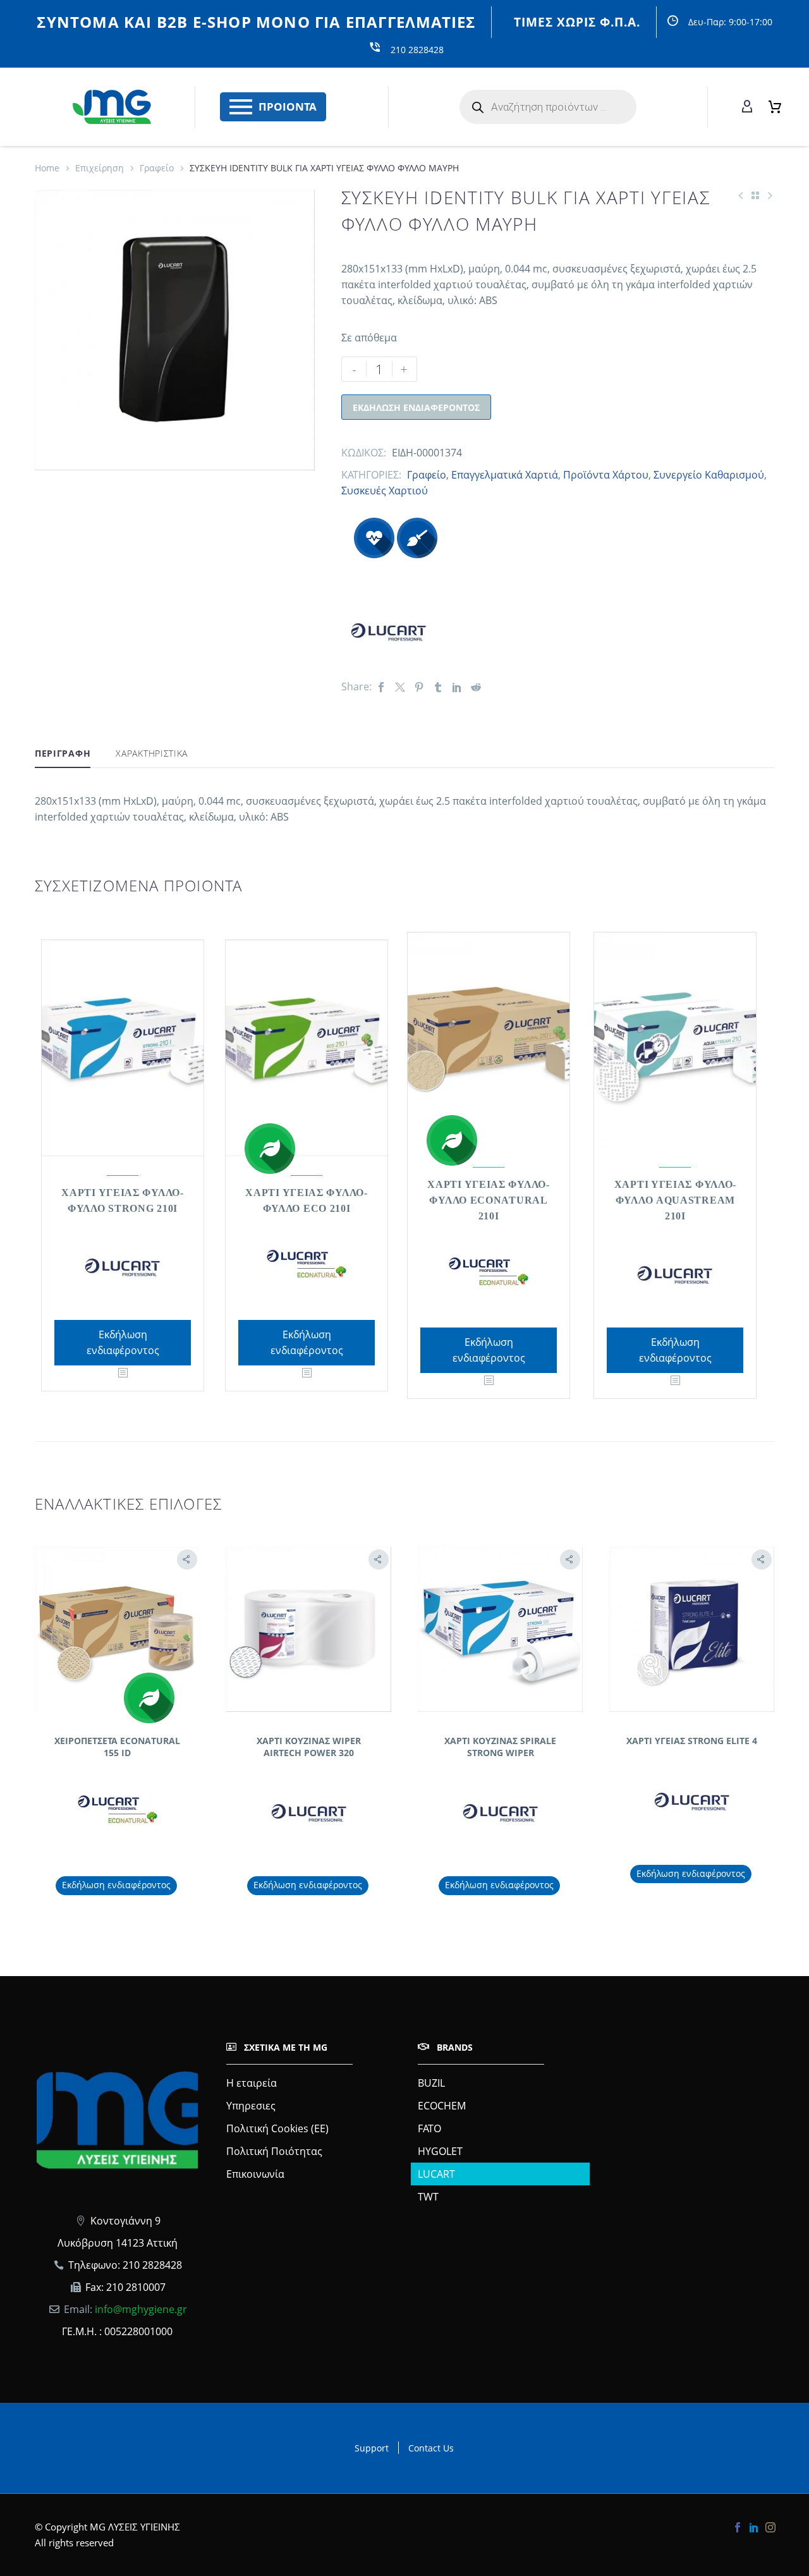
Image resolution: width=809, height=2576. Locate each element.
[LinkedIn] (457, 687)
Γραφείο (157, 168)
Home (47, 168)
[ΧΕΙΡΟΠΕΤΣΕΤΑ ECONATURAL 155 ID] (117, 1629)
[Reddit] (476, 687)
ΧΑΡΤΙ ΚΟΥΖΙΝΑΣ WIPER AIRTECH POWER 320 (309, 1746)
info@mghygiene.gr (141, 2309)
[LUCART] (389, 628)
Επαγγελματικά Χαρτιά (505, 475)
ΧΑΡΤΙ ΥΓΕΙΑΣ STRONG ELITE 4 (692, 1741)
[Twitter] (400, 687)
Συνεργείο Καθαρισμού (709, 475)
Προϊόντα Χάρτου (606, 475)
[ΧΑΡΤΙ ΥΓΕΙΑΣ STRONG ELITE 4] (692, 1629)
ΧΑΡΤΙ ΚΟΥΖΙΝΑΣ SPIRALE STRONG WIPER (500, 1746)
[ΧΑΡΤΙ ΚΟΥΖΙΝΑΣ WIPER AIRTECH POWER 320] (309, 1629)
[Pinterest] (419, 687)
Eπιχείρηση (100, 168)
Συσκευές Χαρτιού (385, 491)
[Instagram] (770, 2527)
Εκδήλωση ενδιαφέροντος (416, 407)
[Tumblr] (438, 687)
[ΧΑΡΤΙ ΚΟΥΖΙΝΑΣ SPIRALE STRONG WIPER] (500, 1629)
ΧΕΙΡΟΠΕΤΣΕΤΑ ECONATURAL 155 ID (117, 1746)
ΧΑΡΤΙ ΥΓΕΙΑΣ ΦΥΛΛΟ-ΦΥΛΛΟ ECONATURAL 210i (488, 1200)
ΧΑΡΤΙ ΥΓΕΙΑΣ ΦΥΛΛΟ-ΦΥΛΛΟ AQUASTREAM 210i (675, 1200)
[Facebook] (381, 687)
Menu (241, 107)
